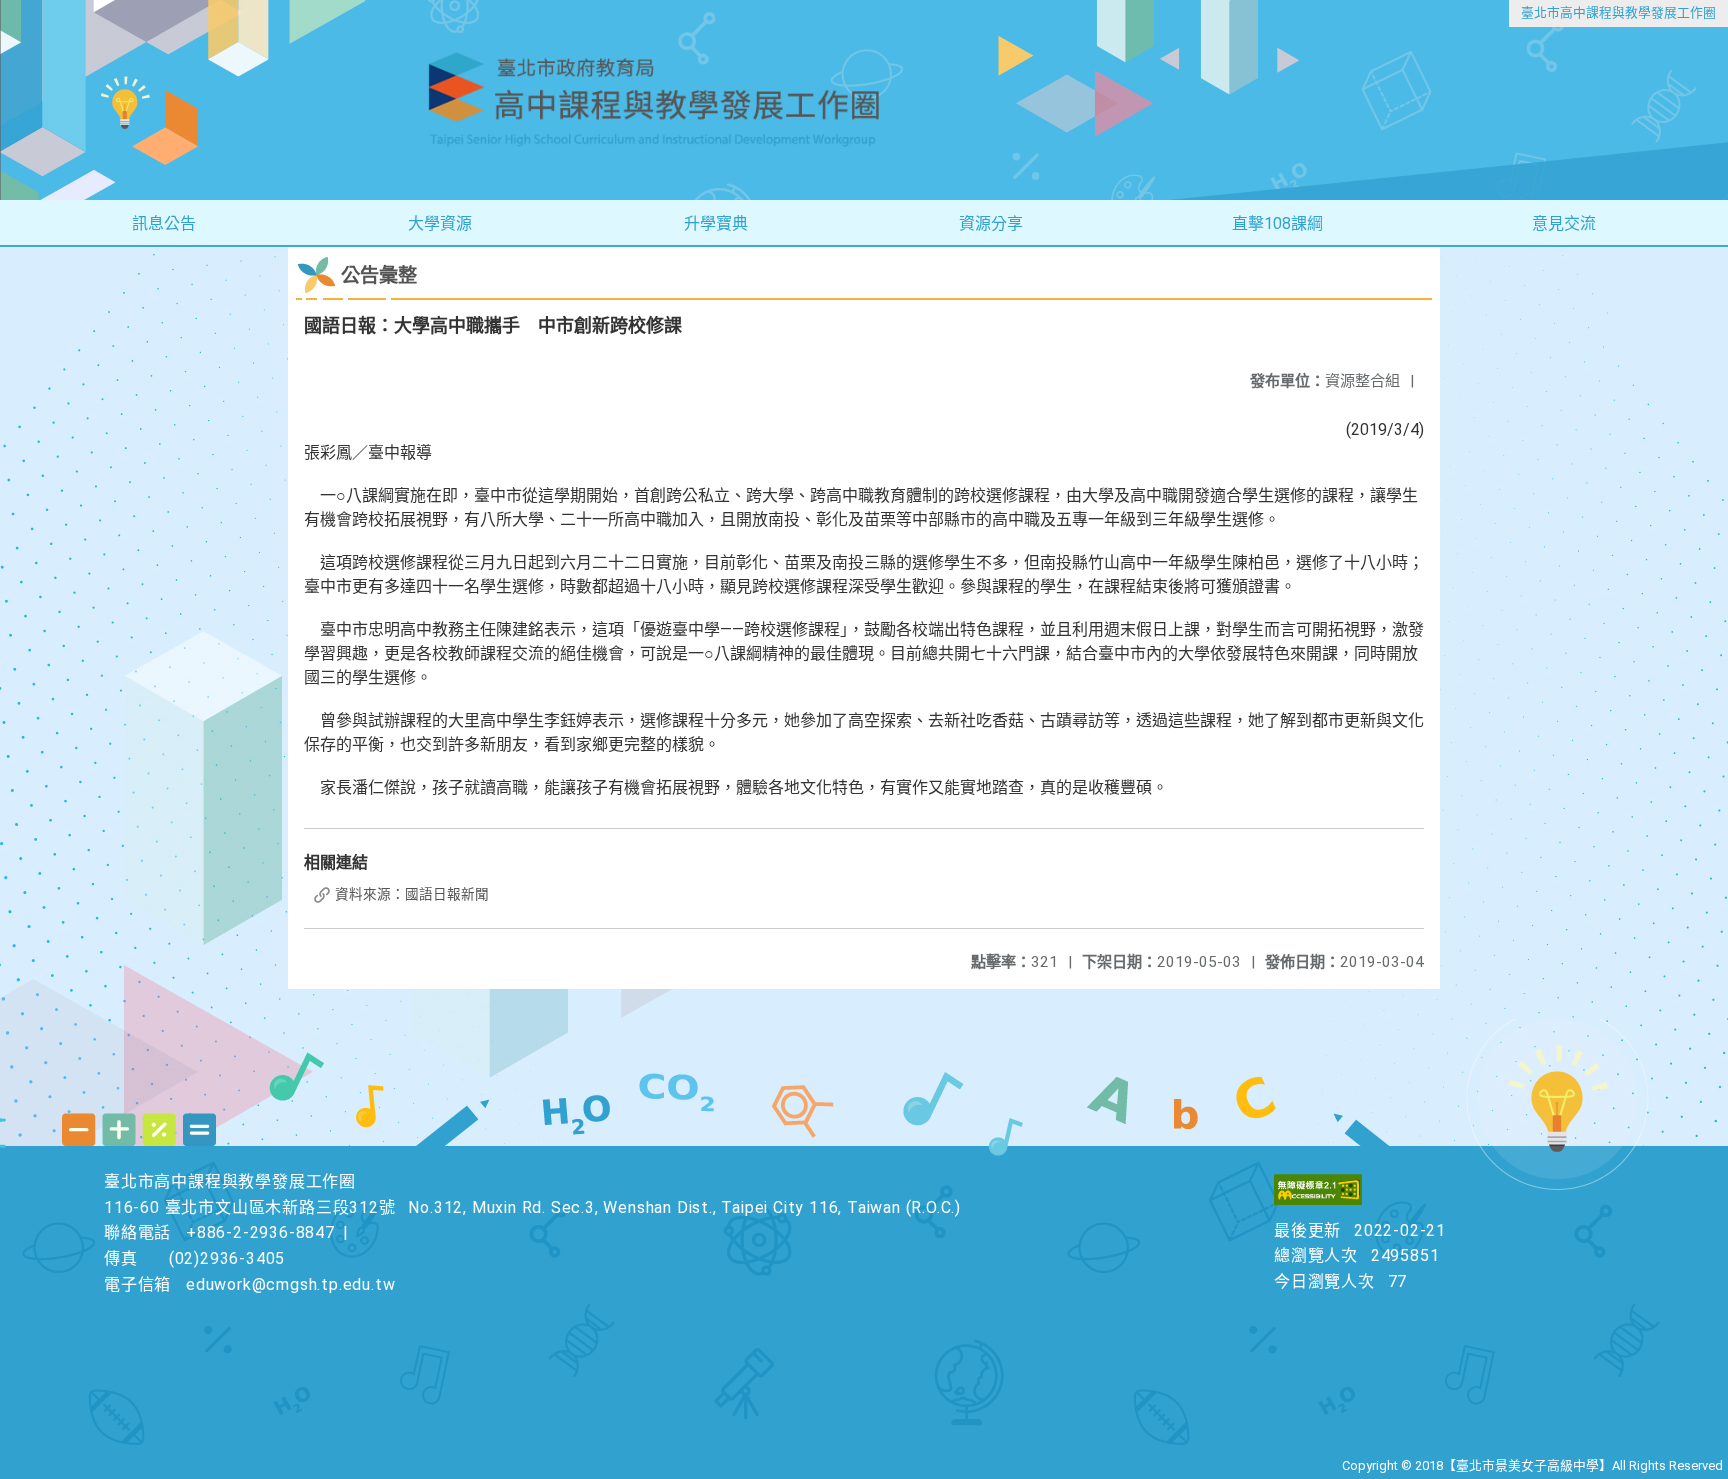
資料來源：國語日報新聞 (410, 894)
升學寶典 (716, 223)
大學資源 (440, 223)
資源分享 (991, 223)
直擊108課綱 (1277, 223)
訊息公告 (164, 223)
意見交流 (1564, 223)
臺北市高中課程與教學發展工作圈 (1618, 12)
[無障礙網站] (1318, 1199)
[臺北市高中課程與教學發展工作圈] (864, 100)
